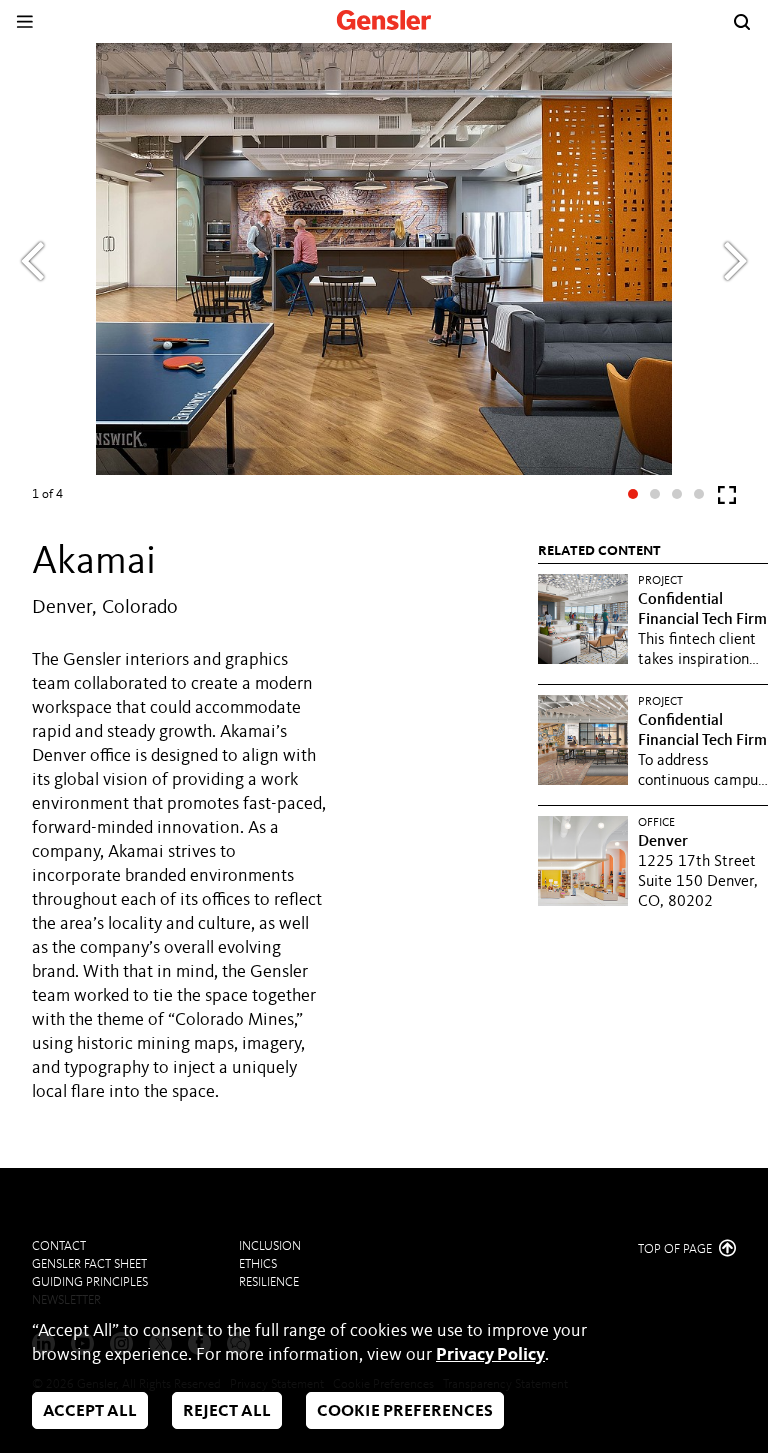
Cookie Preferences (405, 1411)
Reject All (227, 1411)
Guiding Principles (90, 1282)
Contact (59, 1246)
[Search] (742, 22)
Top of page (676, 1249)
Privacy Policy (490, 1355)
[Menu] (24, 21)
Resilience (269, 1282)
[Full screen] (727, 499)
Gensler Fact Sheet (89, 1264)
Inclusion (270, 1246)
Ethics (258, 1264)
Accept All (90, 1411)
